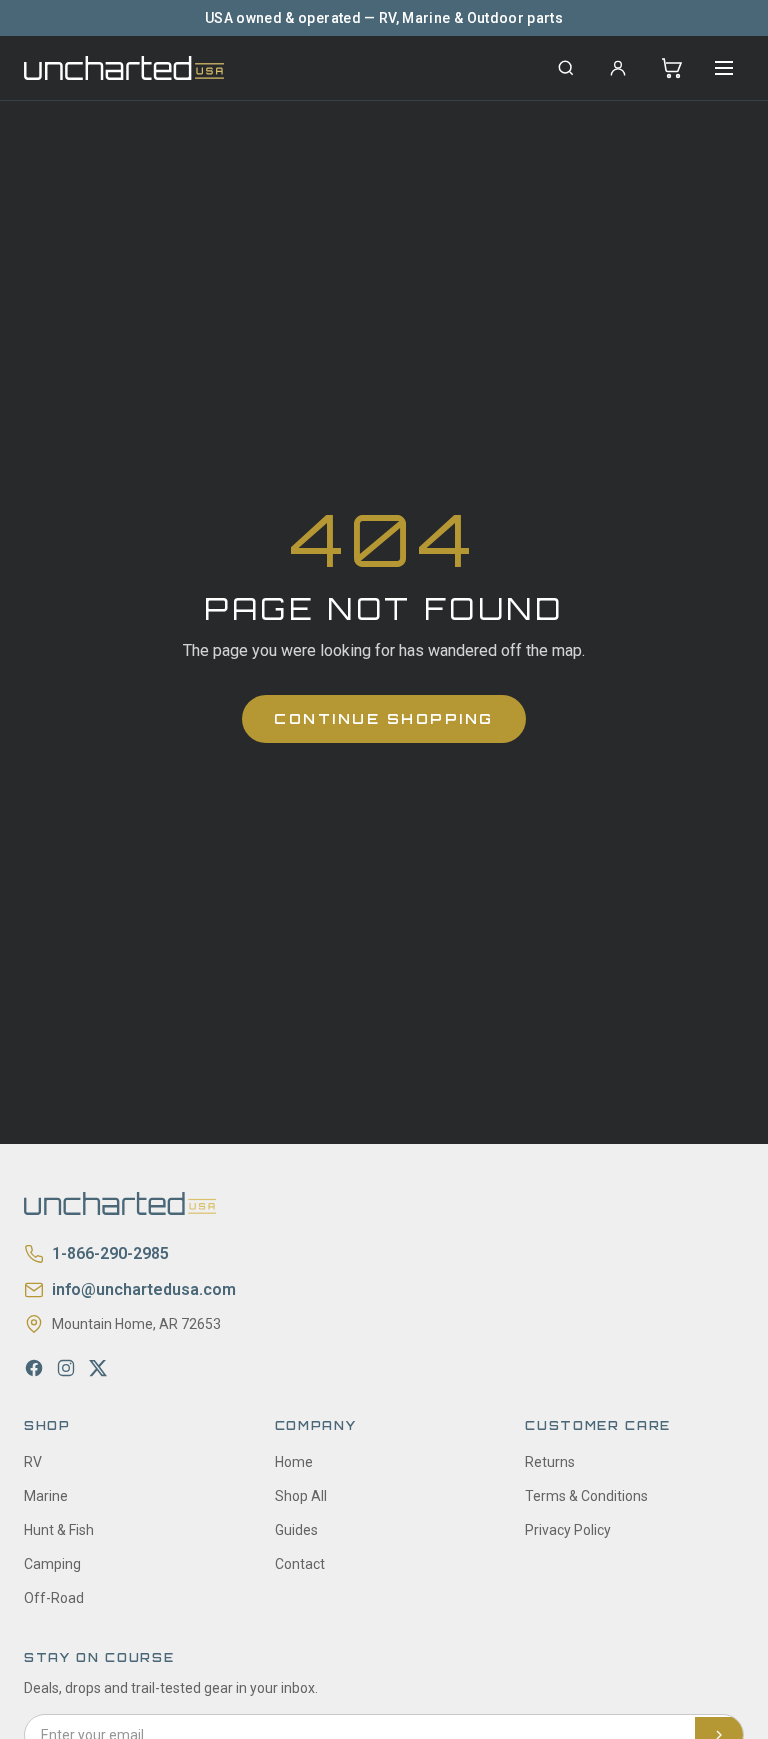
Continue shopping (384, 718)
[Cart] (672, 68)
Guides (296, 1530)
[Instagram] (66, 1368)
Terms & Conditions (586, 1496)
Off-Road (54, 1598)
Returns (550, 1462)
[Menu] (724, 68)
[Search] (566, 68)
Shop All (301, 1496)
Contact (300, 1564)
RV (33, 1462)
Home (294, 1462)
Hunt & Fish (59, 1530)
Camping (52, 1564)
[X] (98, 1368)
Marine (46, 1496)
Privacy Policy (568, 1530)
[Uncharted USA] (124, 67)
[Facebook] (34, 1368)
